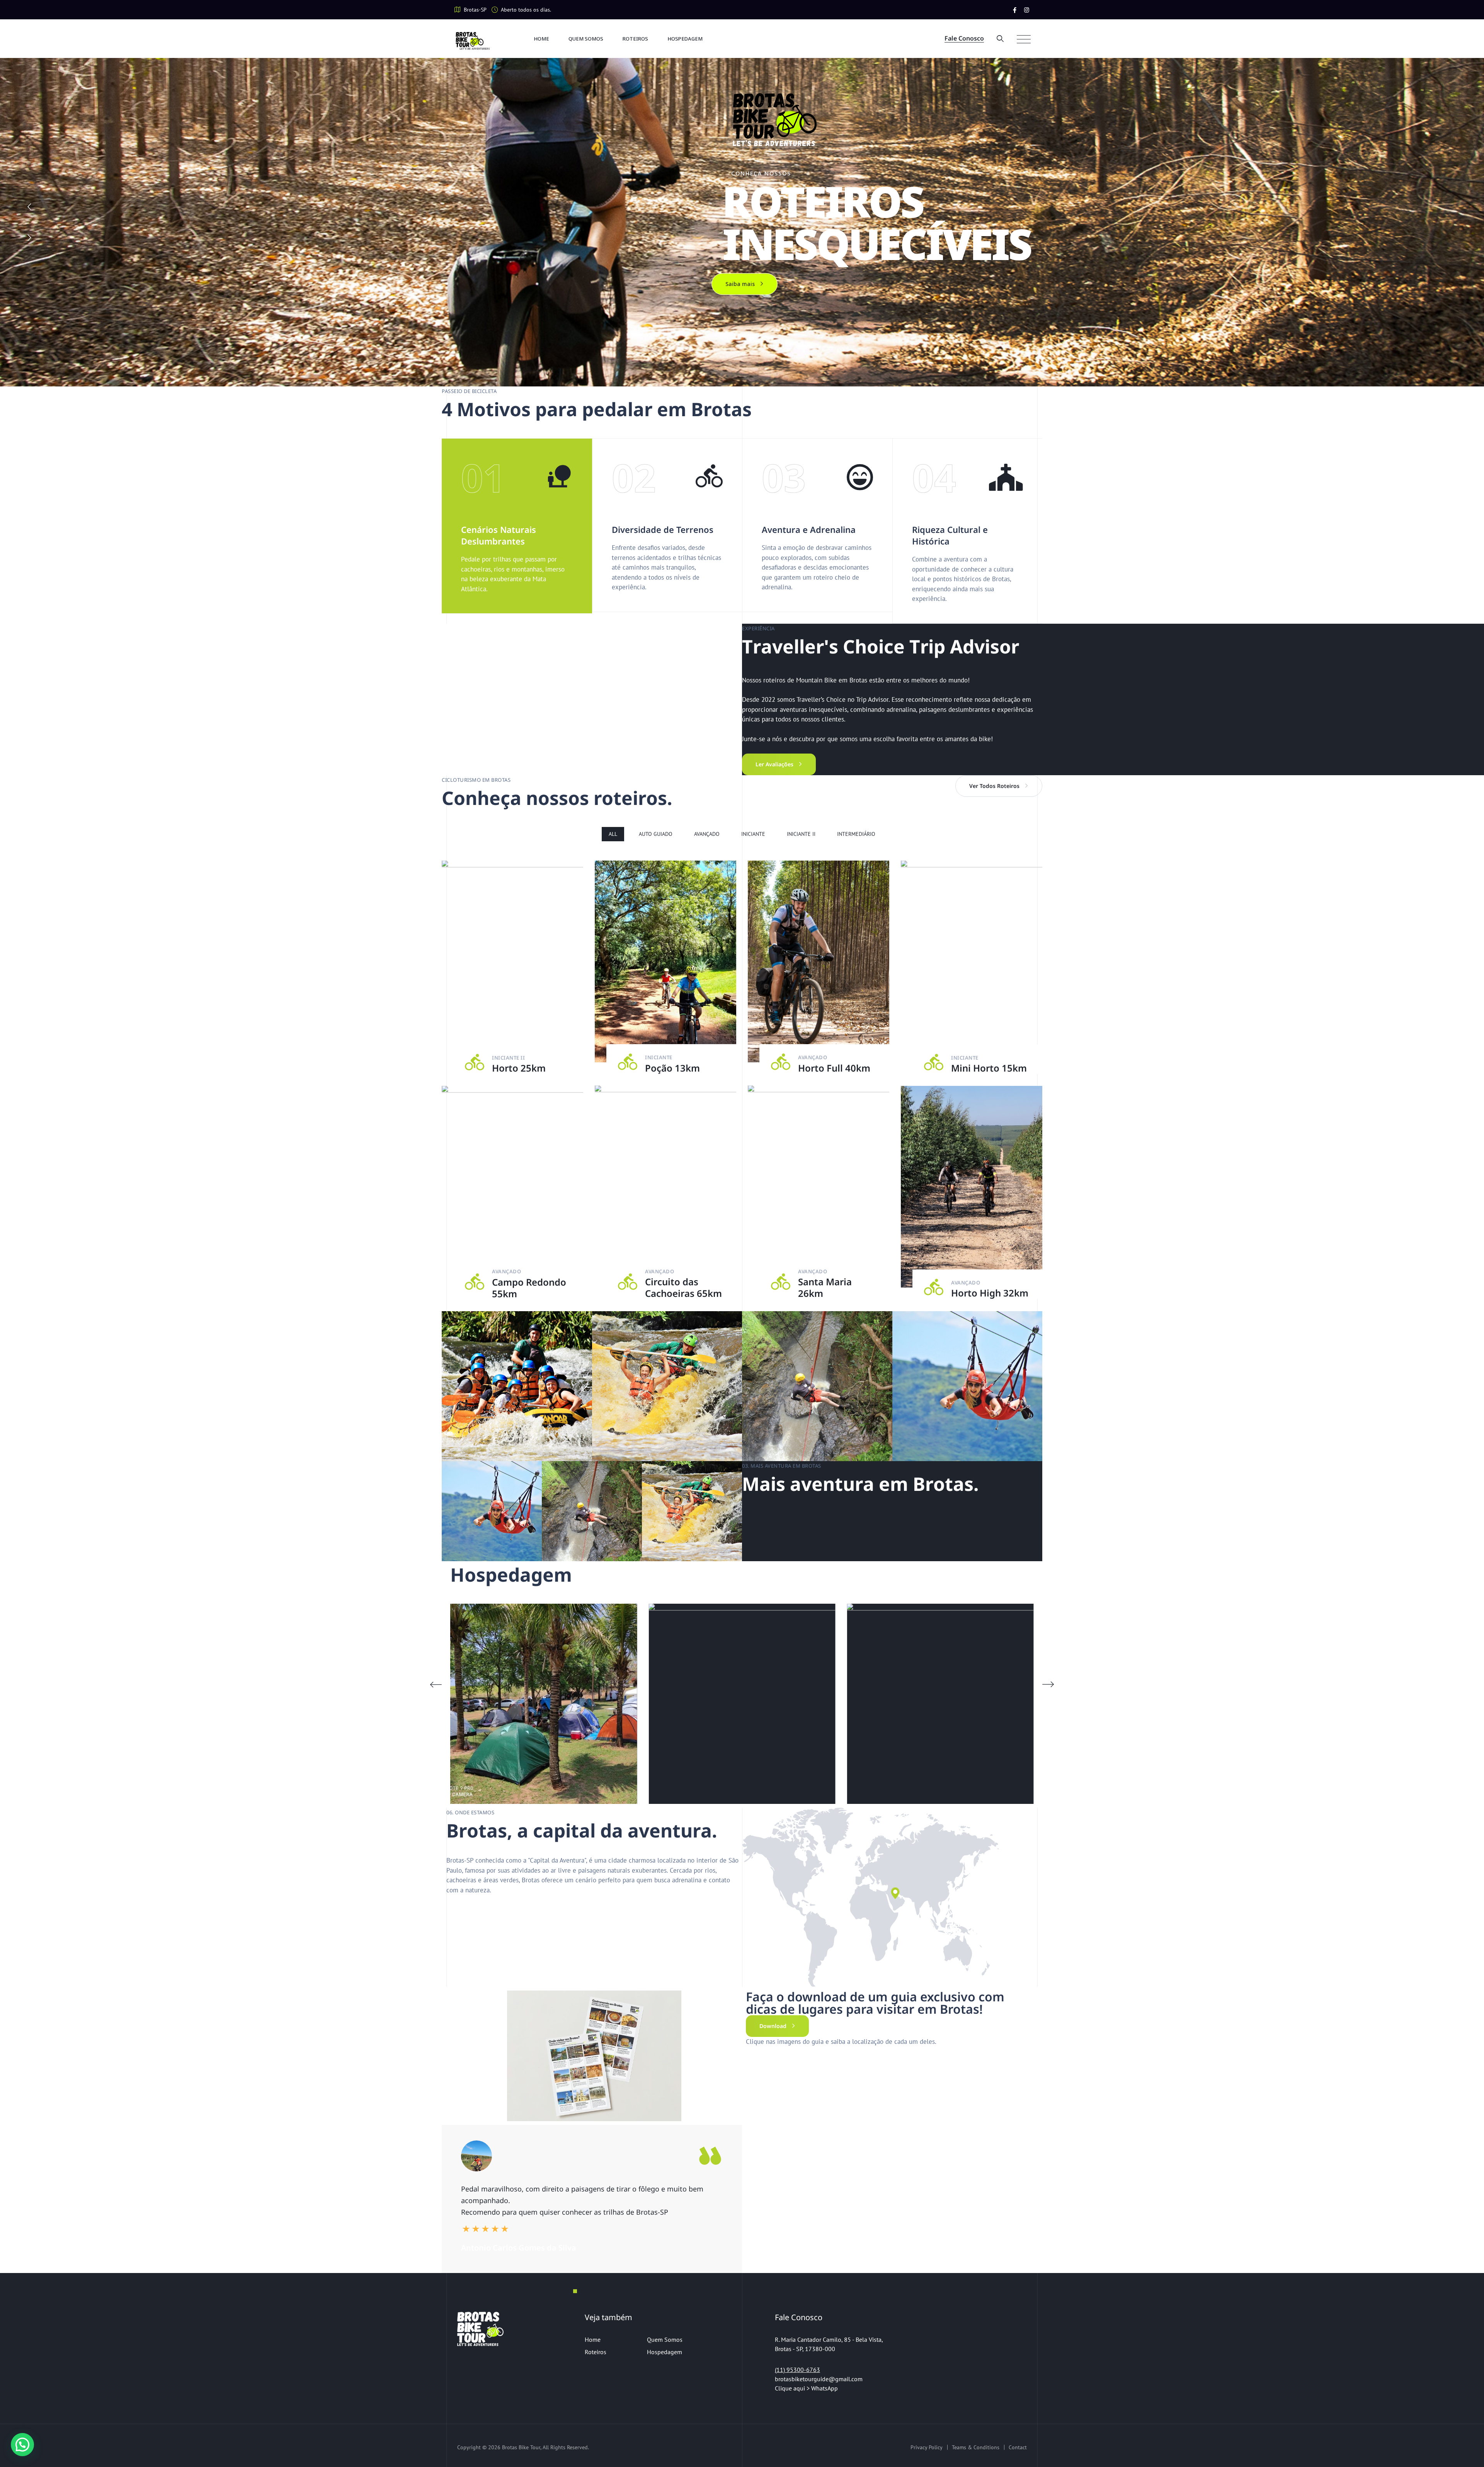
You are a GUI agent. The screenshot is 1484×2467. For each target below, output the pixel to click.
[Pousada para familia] (742, 1704)
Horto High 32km (990, 1293)
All (613, 834)
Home (541, 39)
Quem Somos (586, 39)
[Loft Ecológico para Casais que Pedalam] (544, 1704)
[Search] (1000, 38)
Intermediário (856, 834)
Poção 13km (672, 1068)
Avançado (707, 834)
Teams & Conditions (976, 2447)
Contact (1018, 2447)
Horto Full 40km (834, 1068)
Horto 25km (519, 1068)
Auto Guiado (656, 834)
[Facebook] (1015, 10)
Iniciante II (801, 834)
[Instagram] (1027, 10)
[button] (1048, 1684)
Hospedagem (685, 39)
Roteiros (635, 39)
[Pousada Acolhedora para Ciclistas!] (940, 1704)
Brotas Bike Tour (521, 2447)
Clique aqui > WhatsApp (807, 2388)
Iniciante (753, 834)
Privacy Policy (927, 2447)
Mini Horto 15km (989, 1068)
